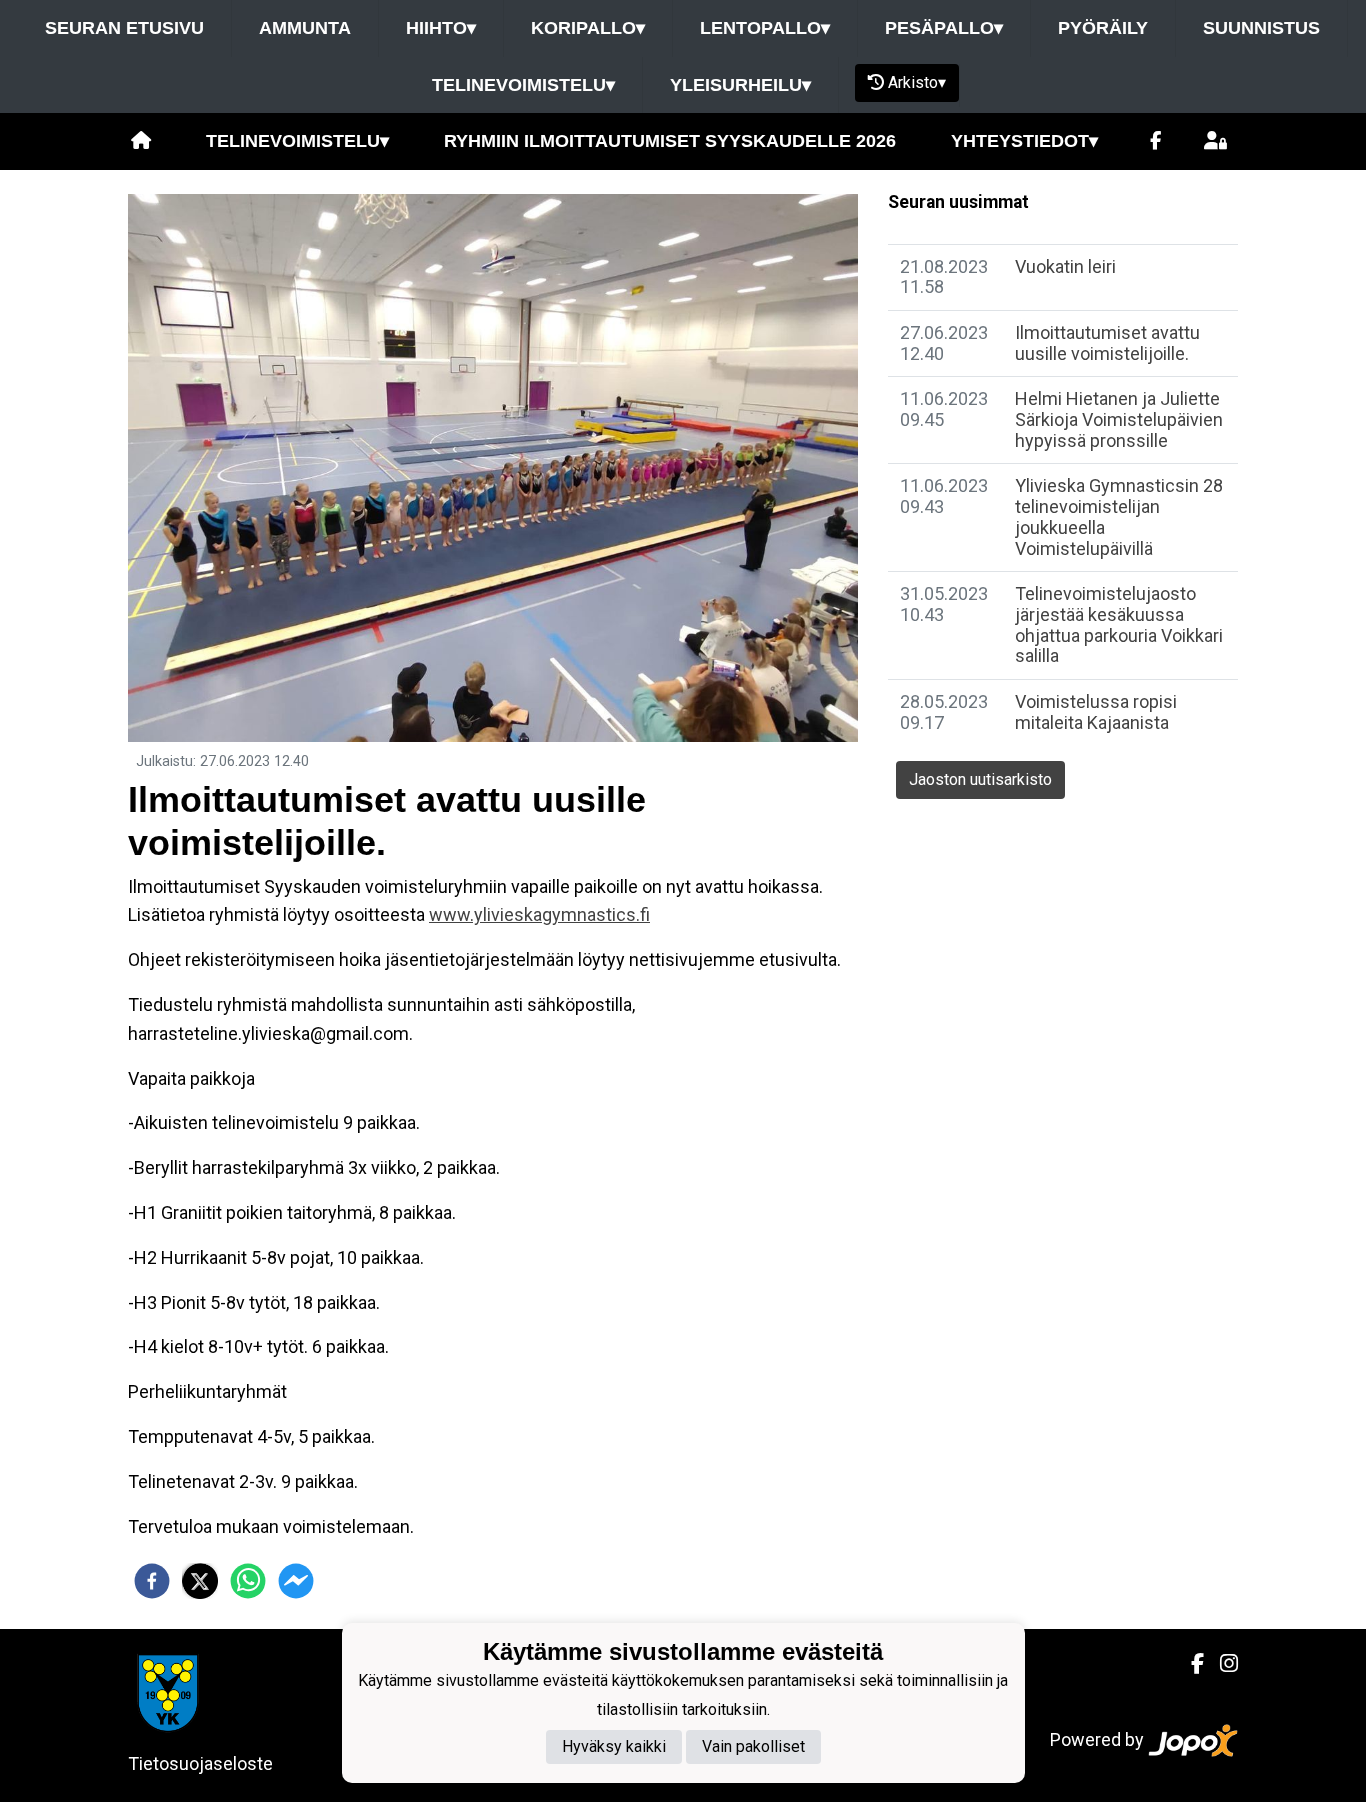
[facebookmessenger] (296, 1581)
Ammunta (305, 28)
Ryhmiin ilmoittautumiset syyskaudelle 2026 (670, 141)
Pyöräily (1103, 28)
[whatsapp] (248, 1581)
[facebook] (152, 1581)
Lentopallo (765, 28)
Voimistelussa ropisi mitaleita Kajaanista (1096, 712)
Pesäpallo (944, 28)
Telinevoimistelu (523, 85)
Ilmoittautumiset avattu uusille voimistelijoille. (1107, 343)
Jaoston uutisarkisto (980, 779)
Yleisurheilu (740, 85)
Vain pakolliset (753, 1747)
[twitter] (200, 1581)
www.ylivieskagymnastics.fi (539, 914)
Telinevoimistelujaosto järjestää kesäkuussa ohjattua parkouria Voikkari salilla (1119, 624)
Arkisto (917, 82)
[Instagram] (1221, 1664)
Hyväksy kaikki (614, 1747)
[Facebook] (1155, 141)
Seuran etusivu (124, 28)
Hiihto (441, 28)
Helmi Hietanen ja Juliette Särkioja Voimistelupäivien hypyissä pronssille (1119, 419)
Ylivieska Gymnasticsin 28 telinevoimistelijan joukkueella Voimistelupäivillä (1119, 516)
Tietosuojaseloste (200, 1763)
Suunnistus (1261, 28)
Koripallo (588, 28)
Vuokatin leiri (1065, 266)
